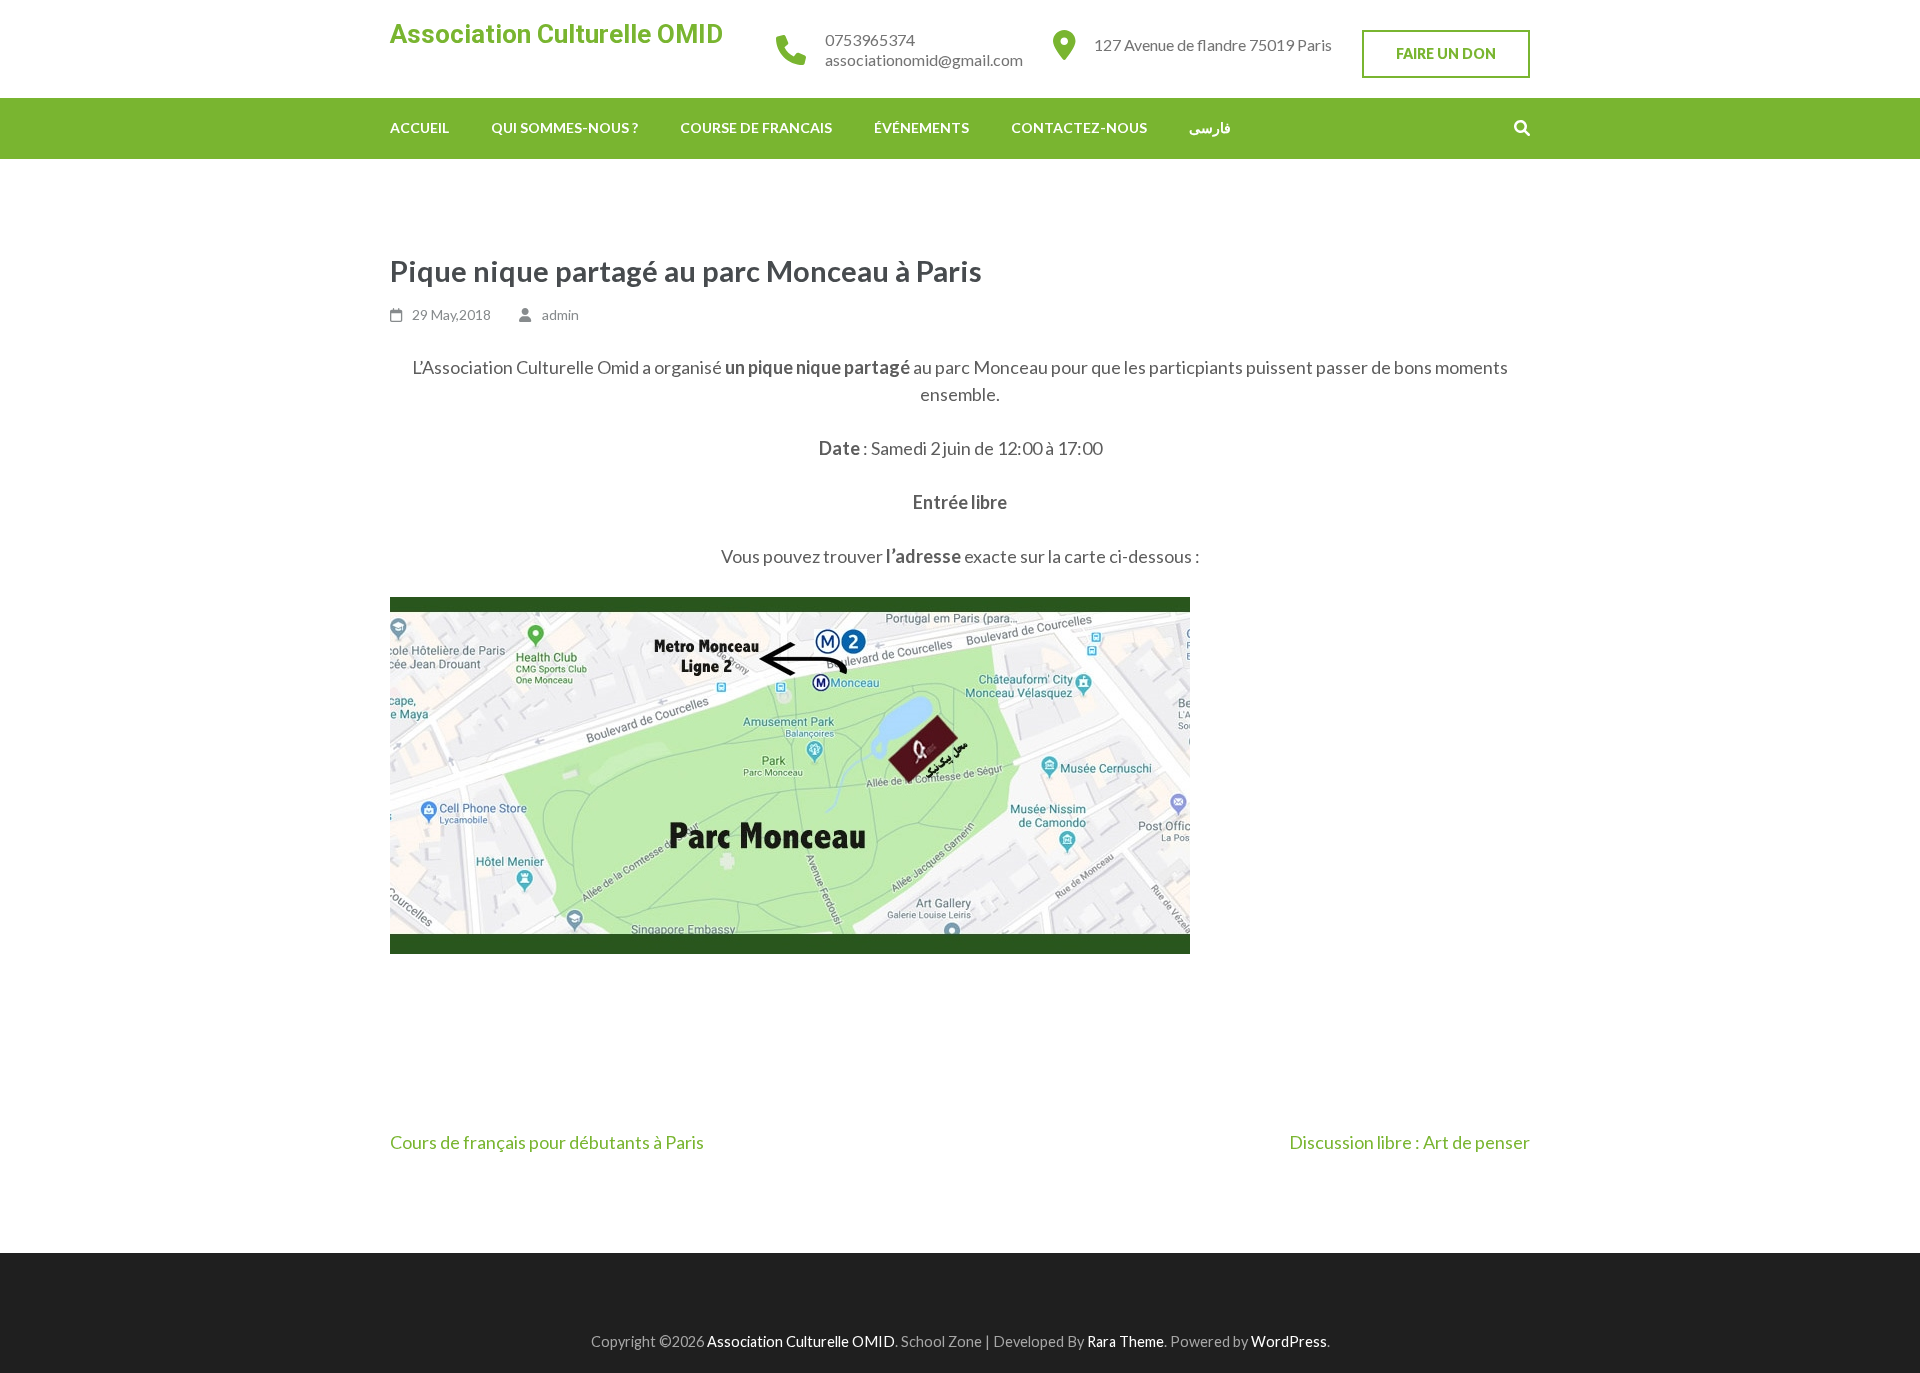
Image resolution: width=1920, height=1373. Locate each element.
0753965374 (870, 39)
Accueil (419, 127)
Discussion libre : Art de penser (1409, 1142)
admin (560, 314)
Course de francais (756, 127)
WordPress (1289, 1341)
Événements (921, 127)
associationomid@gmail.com (924, 59)
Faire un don (1446, 53)
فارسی (1210, 127)
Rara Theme (1125, 1341)
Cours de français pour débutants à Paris (547, 1142)
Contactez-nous (1079, 127)
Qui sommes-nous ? (564, 127)
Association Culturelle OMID (556, 34)
